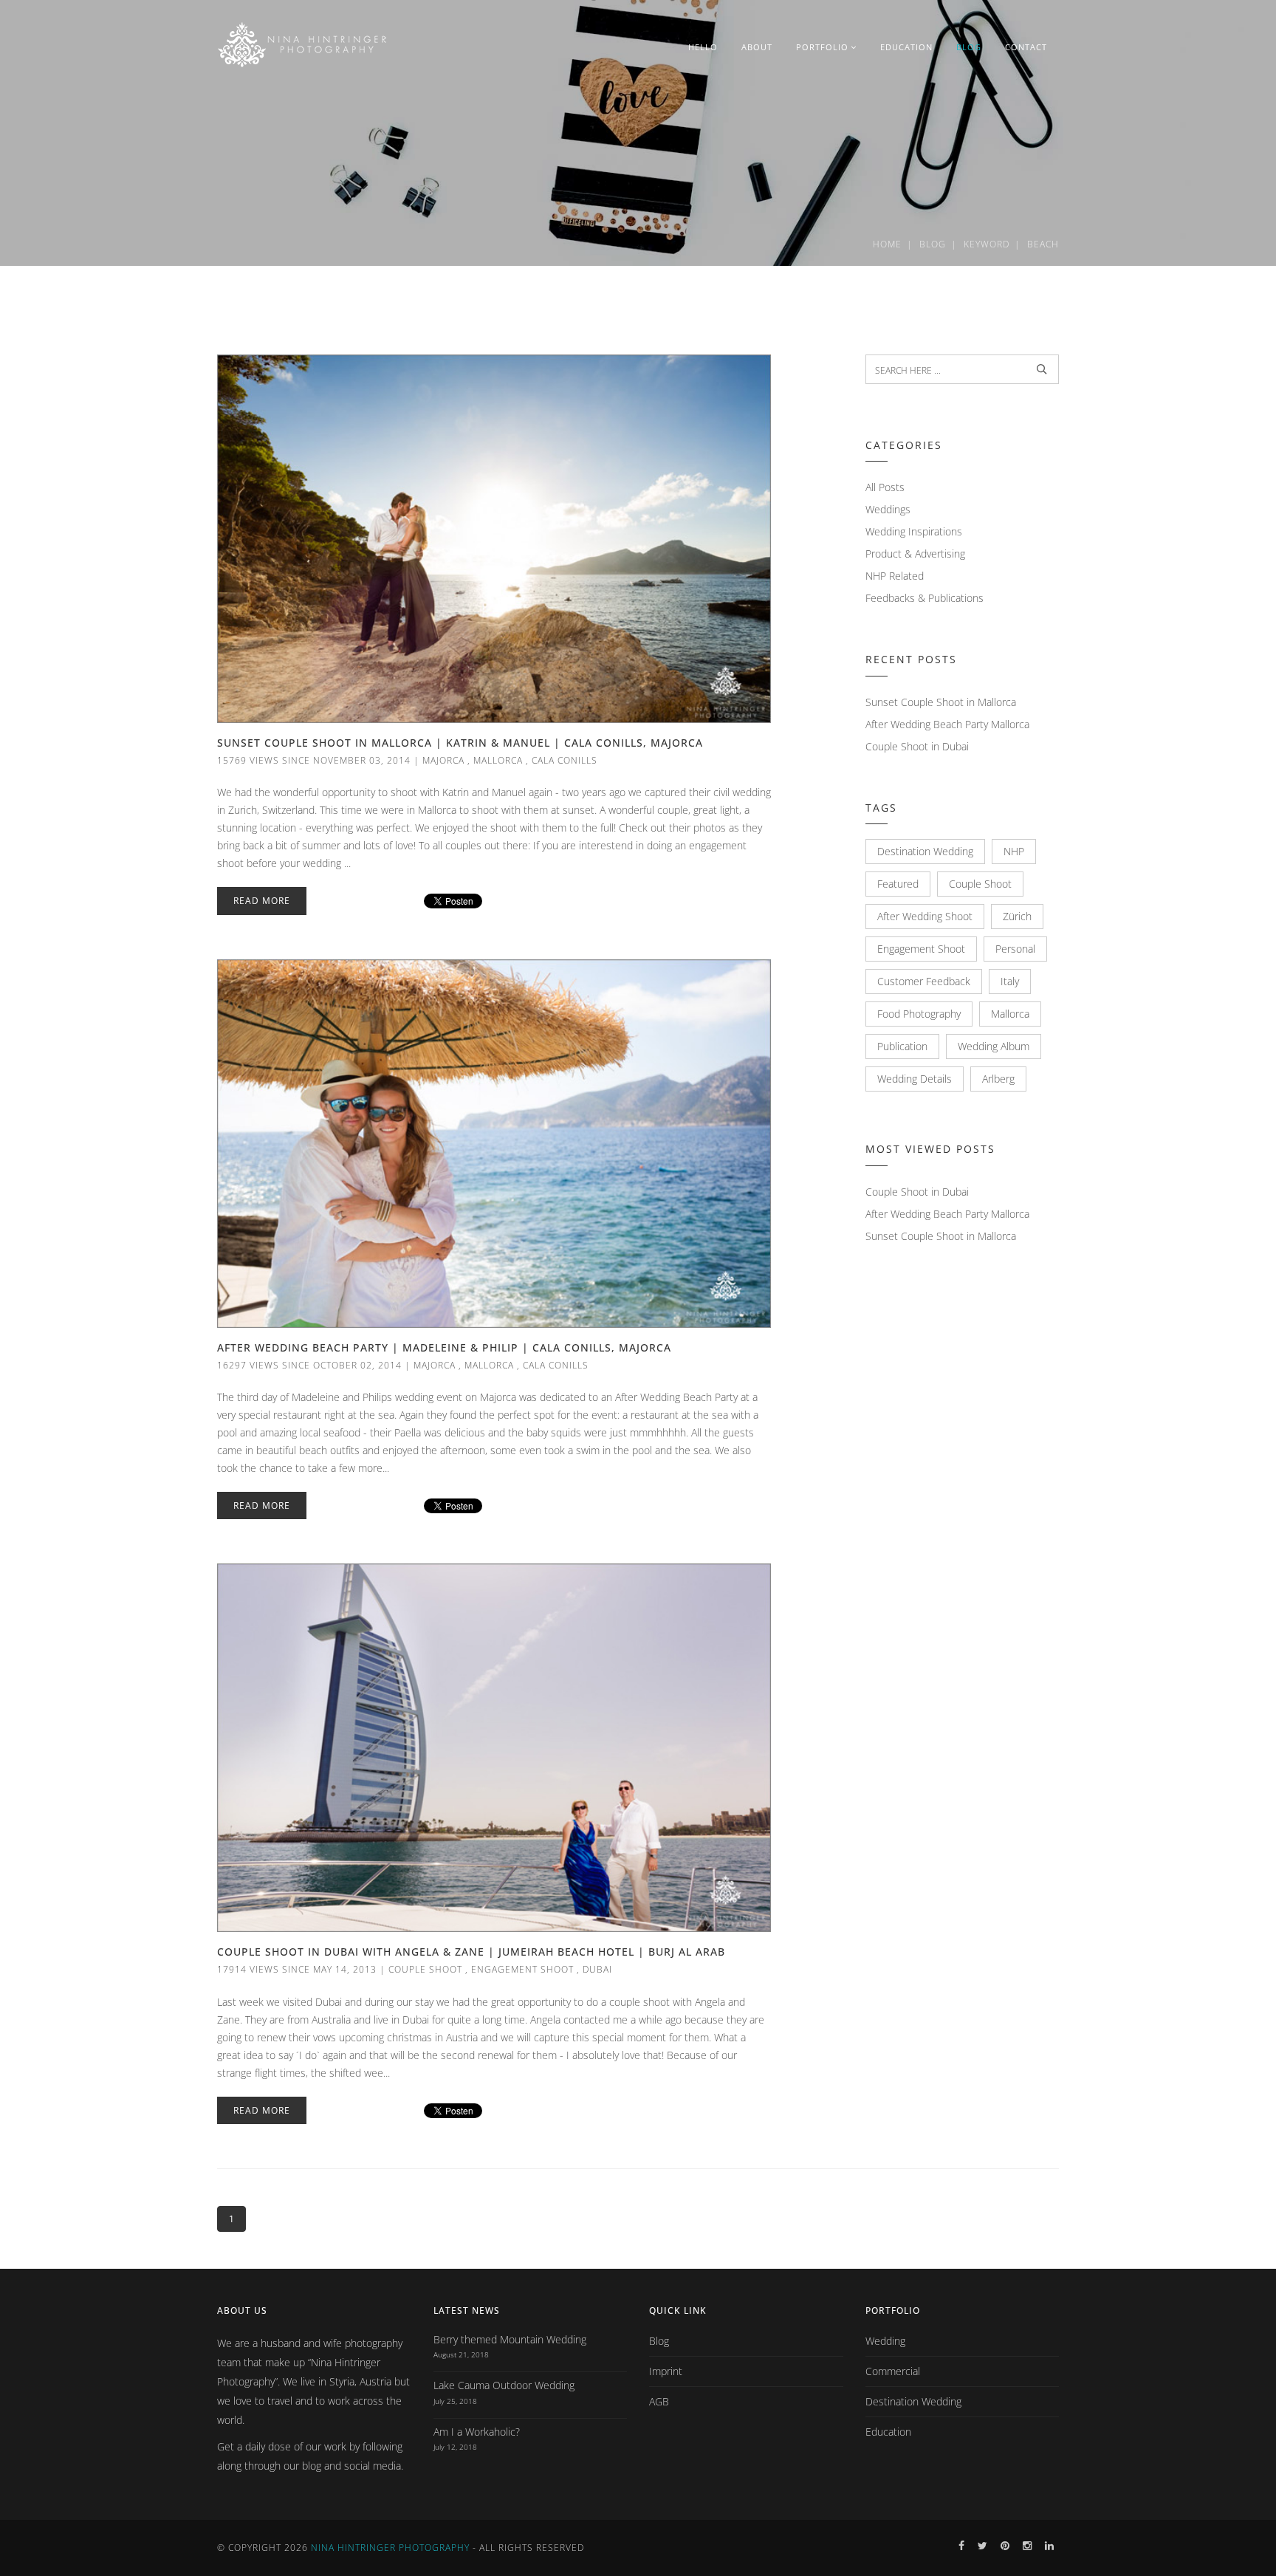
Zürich (1017, 916)
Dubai (597, 1969)
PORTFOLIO (822, 47)
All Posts (885, 487)
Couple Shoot (425, 1969)
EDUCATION (906, 47)
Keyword (987, 244)
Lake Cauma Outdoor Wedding (504, 2385)
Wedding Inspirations (914, 531)
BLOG (969, 47)
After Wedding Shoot (925, 916)
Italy (1010, 981)
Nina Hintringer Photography (390, 2548)
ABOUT (757, 47)
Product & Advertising (915, 554)
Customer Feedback (924, 981)
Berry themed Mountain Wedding (510, 2339)
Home (887, 244)
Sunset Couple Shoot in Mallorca (941, 702)
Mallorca (498, 760)
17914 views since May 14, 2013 (297, 1969)
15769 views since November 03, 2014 (314, 760)
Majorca (443, 760)
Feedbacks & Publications (925, 598)
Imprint (666, 2371)
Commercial (893, 2371)
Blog (933, 244)
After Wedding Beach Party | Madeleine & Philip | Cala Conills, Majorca (444, 1347)
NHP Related (895, 576)
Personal (1015, 949)
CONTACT (1026, 47)
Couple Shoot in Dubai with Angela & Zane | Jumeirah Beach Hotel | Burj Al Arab (471, 1952)
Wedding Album (994, 1046)
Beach (1043, 244)
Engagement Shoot (522, 1969)
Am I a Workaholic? (477, 2432)
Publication (902, 1046)
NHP (1014, 851)
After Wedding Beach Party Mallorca (947, 724)
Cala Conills (565, 760)
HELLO (703, 47)
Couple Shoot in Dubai (917, 746)
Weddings (888, 509)
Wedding (885, 2341)
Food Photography (919, 1014)
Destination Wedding (925, 851)
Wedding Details (915, 1079)
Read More (262, 901)
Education (888, 2432)
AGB (659, 2401)
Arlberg (998, 1079)
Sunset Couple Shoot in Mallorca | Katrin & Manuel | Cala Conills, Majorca (460, 743)
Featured (898, 884)
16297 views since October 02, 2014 (309, 1365)
